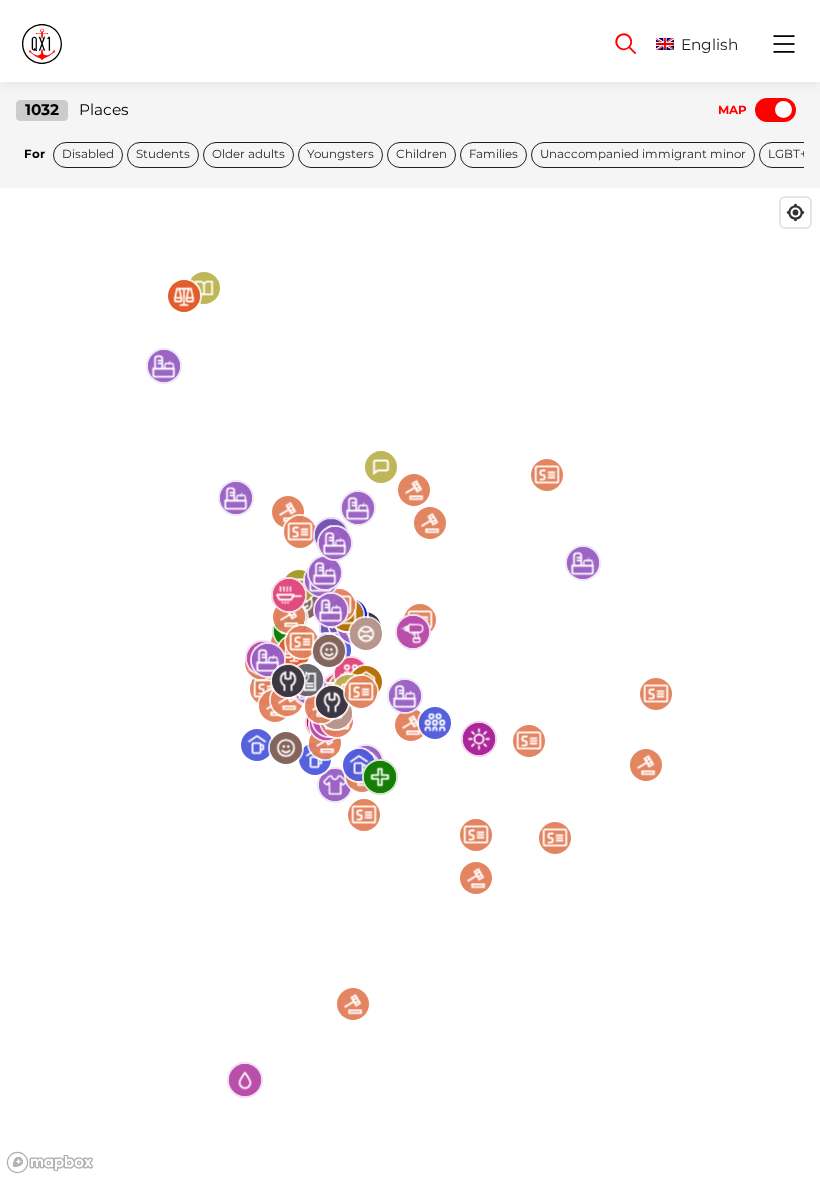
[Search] (626, 44)
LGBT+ (787, 154)
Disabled (88, 154)
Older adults (248, 154)
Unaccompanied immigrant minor (643, 154)
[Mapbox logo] (50, 1162)
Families (493, 154)
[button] (712, 44)
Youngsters (340, 154)
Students (163, 154)
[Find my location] (795, 212)
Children (421, 154)
